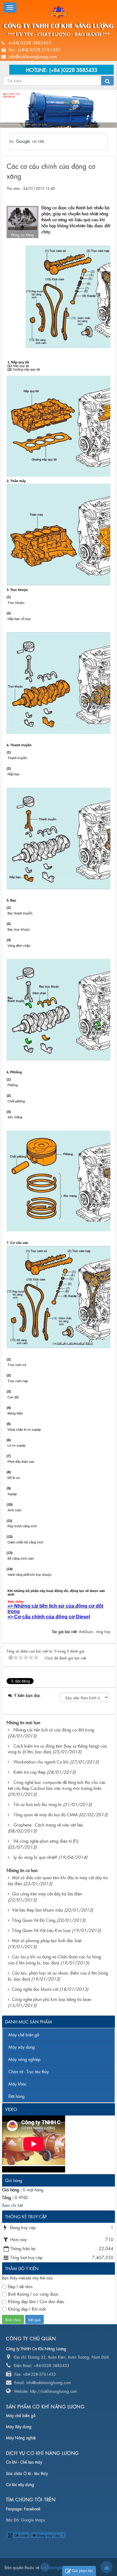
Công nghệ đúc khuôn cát (35, 1989)
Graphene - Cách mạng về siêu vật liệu (48, 1824)
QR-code (20, 2535)
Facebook (32, 2508)
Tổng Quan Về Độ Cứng (34, 1920)
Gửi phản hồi (82, 2570)
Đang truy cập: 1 (50, 2535)
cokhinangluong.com (45, 2567)
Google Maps (33, 2519)
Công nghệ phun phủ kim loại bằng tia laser (52, 1999)
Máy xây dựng (22, 2047)
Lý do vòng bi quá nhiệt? (35, 1857)
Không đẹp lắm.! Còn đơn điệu (36, 2301)
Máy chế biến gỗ (24, 2034)
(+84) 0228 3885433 (30, 42)
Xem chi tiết (12, 2205)
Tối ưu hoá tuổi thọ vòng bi (38, 1804)
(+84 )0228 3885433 (73, 69)
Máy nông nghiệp (24, 2059)
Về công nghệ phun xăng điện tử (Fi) (46, 1841)
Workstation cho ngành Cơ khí (41, 1761)
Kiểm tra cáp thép (30, 1772)
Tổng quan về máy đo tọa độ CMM (46, 1814)
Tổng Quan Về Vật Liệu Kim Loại (41, 1930)
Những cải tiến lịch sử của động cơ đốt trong (54, 1729)
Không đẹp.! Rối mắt (27, 2309)
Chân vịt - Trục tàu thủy (29, 2071)
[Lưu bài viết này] (106, 194)
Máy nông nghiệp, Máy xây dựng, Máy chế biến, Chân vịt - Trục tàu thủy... (83, 124)
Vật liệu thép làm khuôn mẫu (37, 1910)
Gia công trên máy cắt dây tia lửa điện (47, 1893)
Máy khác (18, 2083)
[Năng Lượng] (58, 11)
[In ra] (95, 194)
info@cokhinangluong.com (33, 56)
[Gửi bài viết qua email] (84, 194)
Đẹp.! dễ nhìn (20, 2286)
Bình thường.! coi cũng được (33, 2294)
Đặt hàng (16, 2096)
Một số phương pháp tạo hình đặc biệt (47, 1940)
